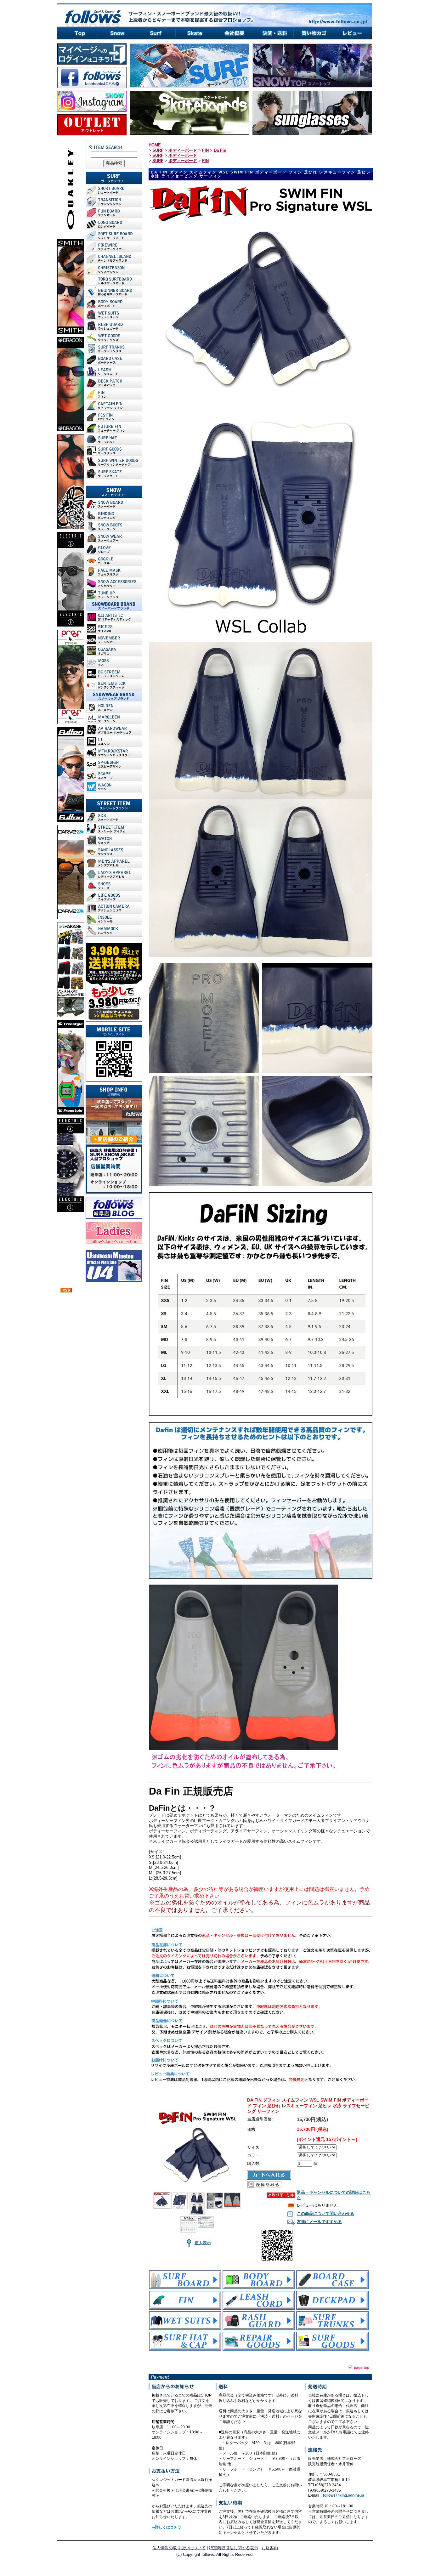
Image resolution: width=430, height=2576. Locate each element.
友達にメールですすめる (319, 2222)
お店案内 (270, 2548)
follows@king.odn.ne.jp (343, 2495)
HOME (155, 145)
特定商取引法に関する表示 (234, 2548)
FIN (205, 150)
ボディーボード (183, 150)
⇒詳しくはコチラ (167, 2527)
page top (362, 2368)
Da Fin (220, 150)
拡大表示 (203, 2243)
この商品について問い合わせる (325, 2213)
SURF (158, 150)
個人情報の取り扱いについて (179, 2548)
